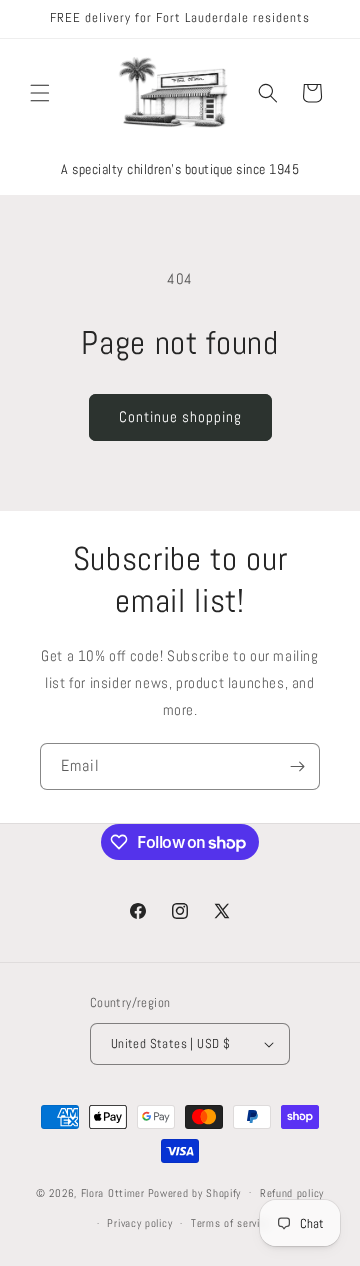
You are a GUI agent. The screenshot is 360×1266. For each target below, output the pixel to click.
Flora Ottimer (113, 1192)
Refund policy (292, 1193)
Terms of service (231, 1223)
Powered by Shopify (195, 1192)
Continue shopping (180, 416)
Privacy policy (139, 1223)
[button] (40, 93)
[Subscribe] (297, 766)
